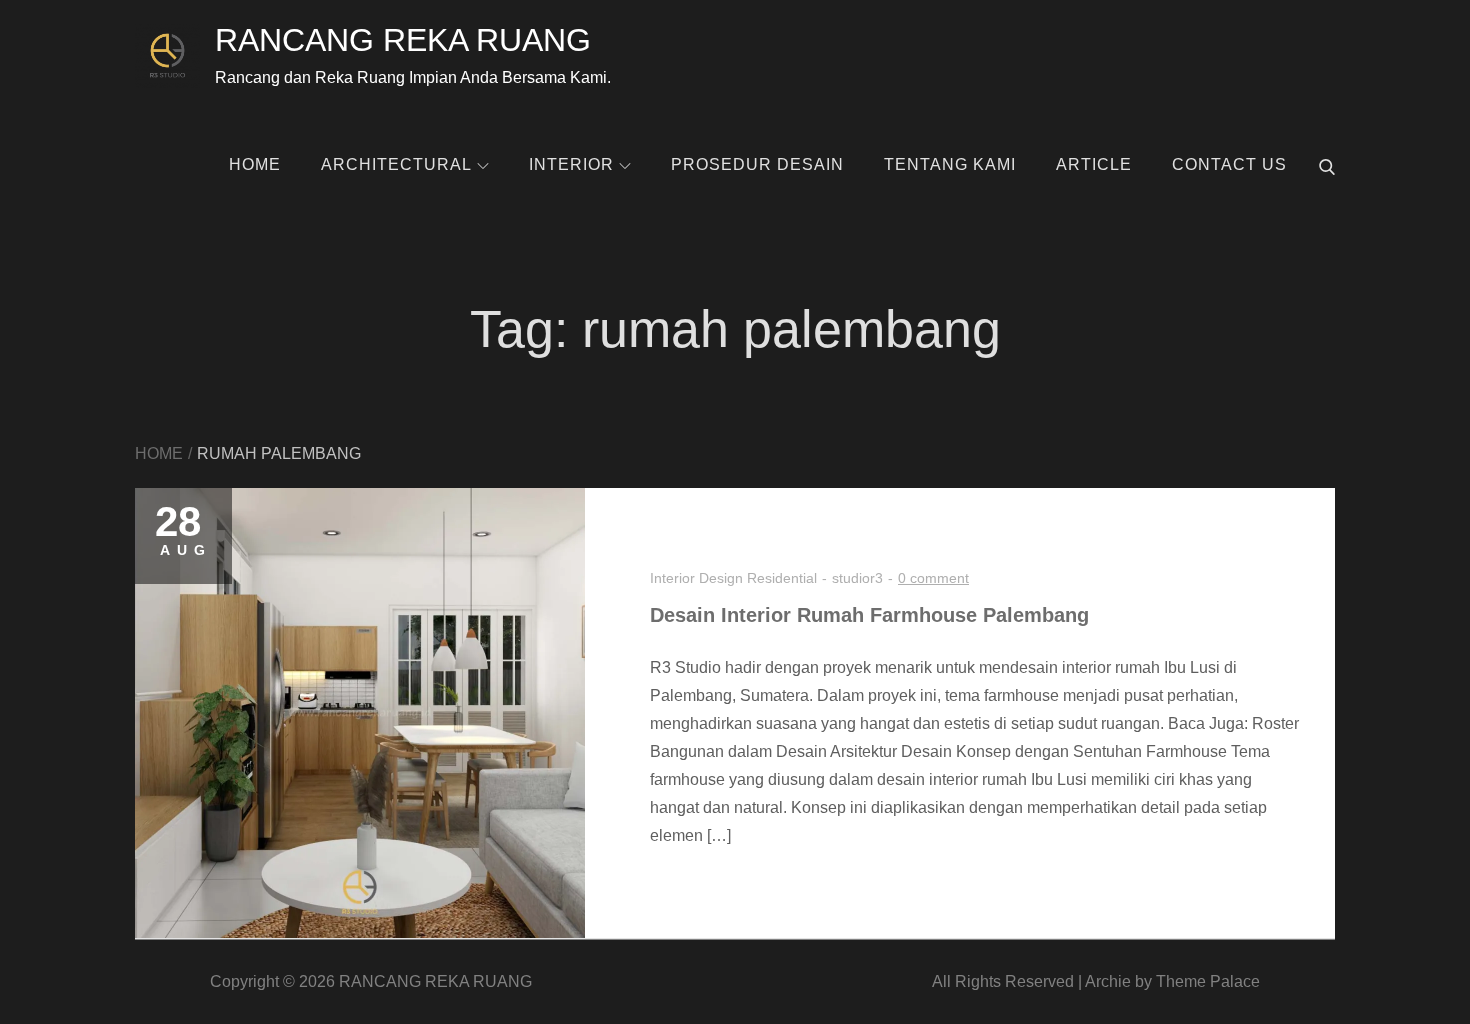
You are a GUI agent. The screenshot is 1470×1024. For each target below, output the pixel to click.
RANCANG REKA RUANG (403, 40)
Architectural (396, 164)
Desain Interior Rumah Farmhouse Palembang (869, 615)
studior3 (857, 578)
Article (1094, 164)
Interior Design (696, 578)
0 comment (933, 578)
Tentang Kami (950, 164)
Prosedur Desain (757, 164)
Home (255, 164)
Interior (571, 164)
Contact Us (1229, 164)
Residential (782, 578)
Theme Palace (1208, 981)
